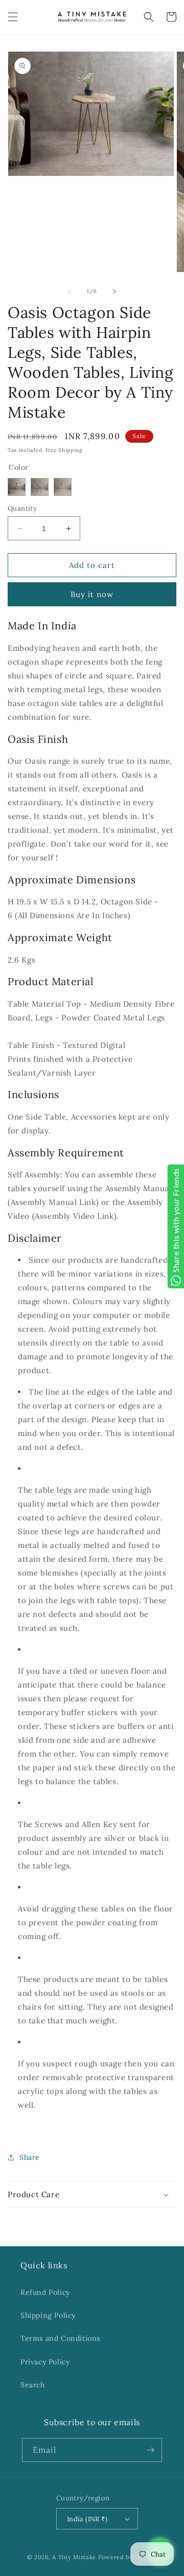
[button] (13, 17)
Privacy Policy (45, 2362)
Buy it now (92, 594)
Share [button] (30, 2157)
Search (33, 2385)
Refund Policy (45, 2292)
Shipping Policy (48, 2315)
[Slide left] (70, 291)
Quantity (22, 508)
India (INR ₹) (87, 2519)
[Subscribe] (150, 2450)
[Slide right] (114, 291)
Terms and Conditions (60, 2338)
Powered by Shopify (128, 2557)
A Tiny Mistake (74, 2557)
